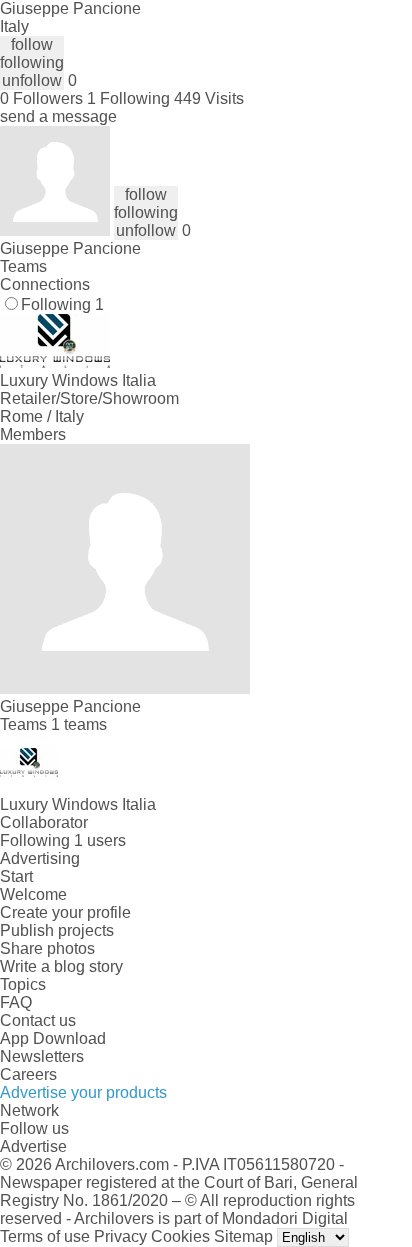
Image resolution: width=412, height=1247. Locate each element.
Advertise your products (83, 1092)
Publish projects (57, 930)
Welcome (33, 894)
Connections (45, 284)
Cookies (180, 1236)
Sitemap (243, 1236)
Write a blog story (61, 966)
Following (62, 304)
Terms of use (45, 1236)
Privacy (120, 1236)
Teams (23, 266)
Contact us (38, 1020)
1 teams (79, 724)
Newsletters (42, 1056)
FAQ (16, 1002)
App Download (53, 1038)
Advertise (33, 1146)
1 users (100, 840)
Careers (28, 1074)
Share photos (47, 948)
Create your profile (65, 912)
